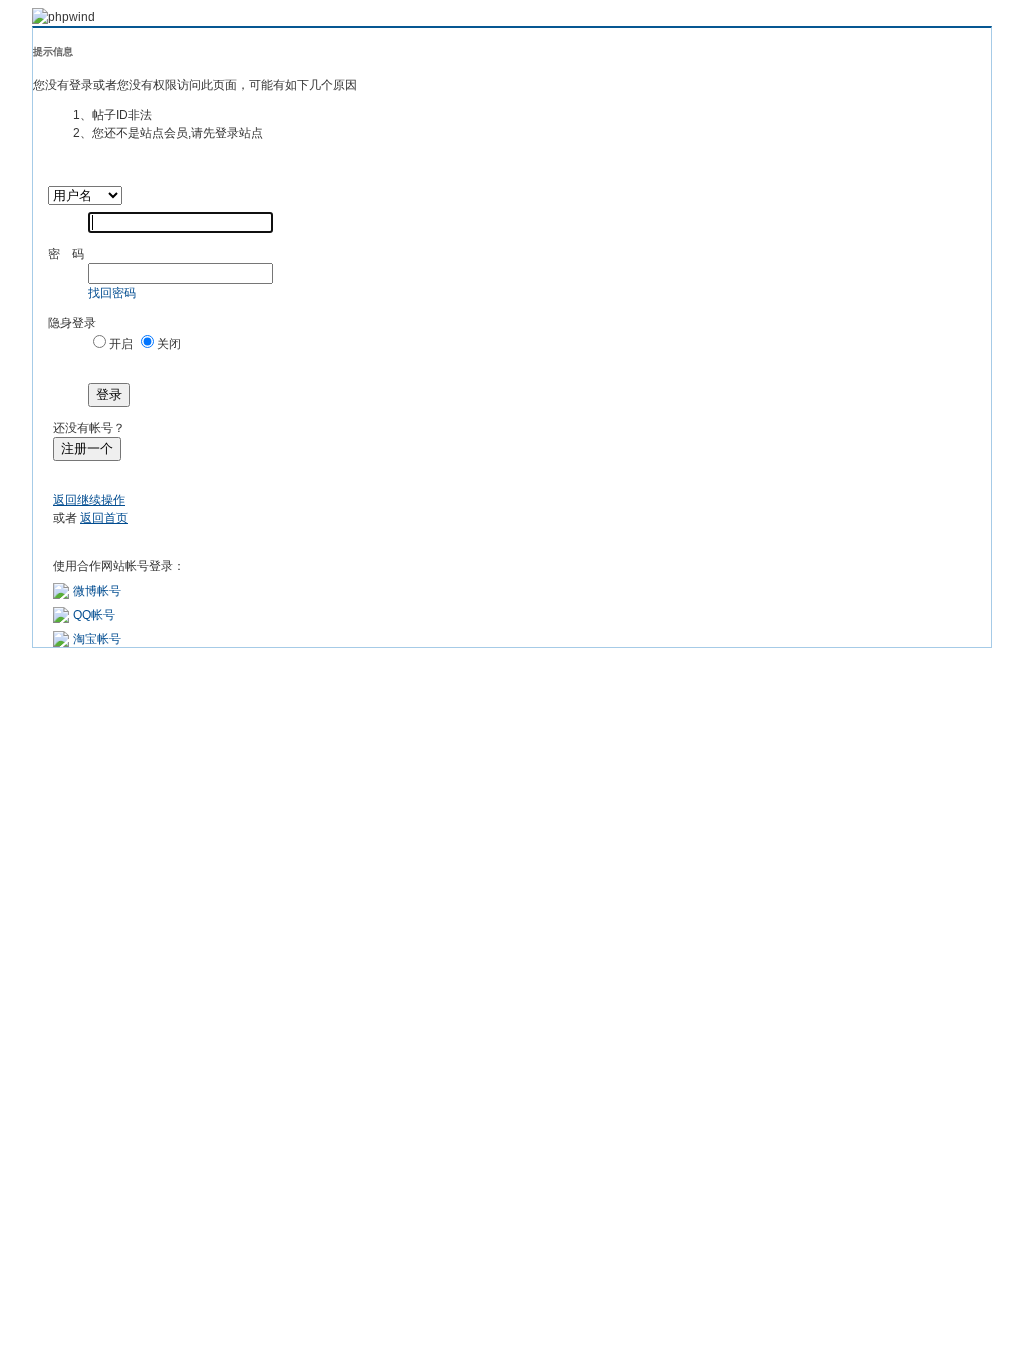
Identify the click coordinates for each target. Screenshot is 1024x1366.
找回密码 (112, 293)
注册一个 (87, 448)
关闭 (169, 344)
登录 (109, 394)
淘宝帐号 (97, 639)
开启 (121, 344)
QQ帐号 (94, 615)
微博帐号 (97, 591)
